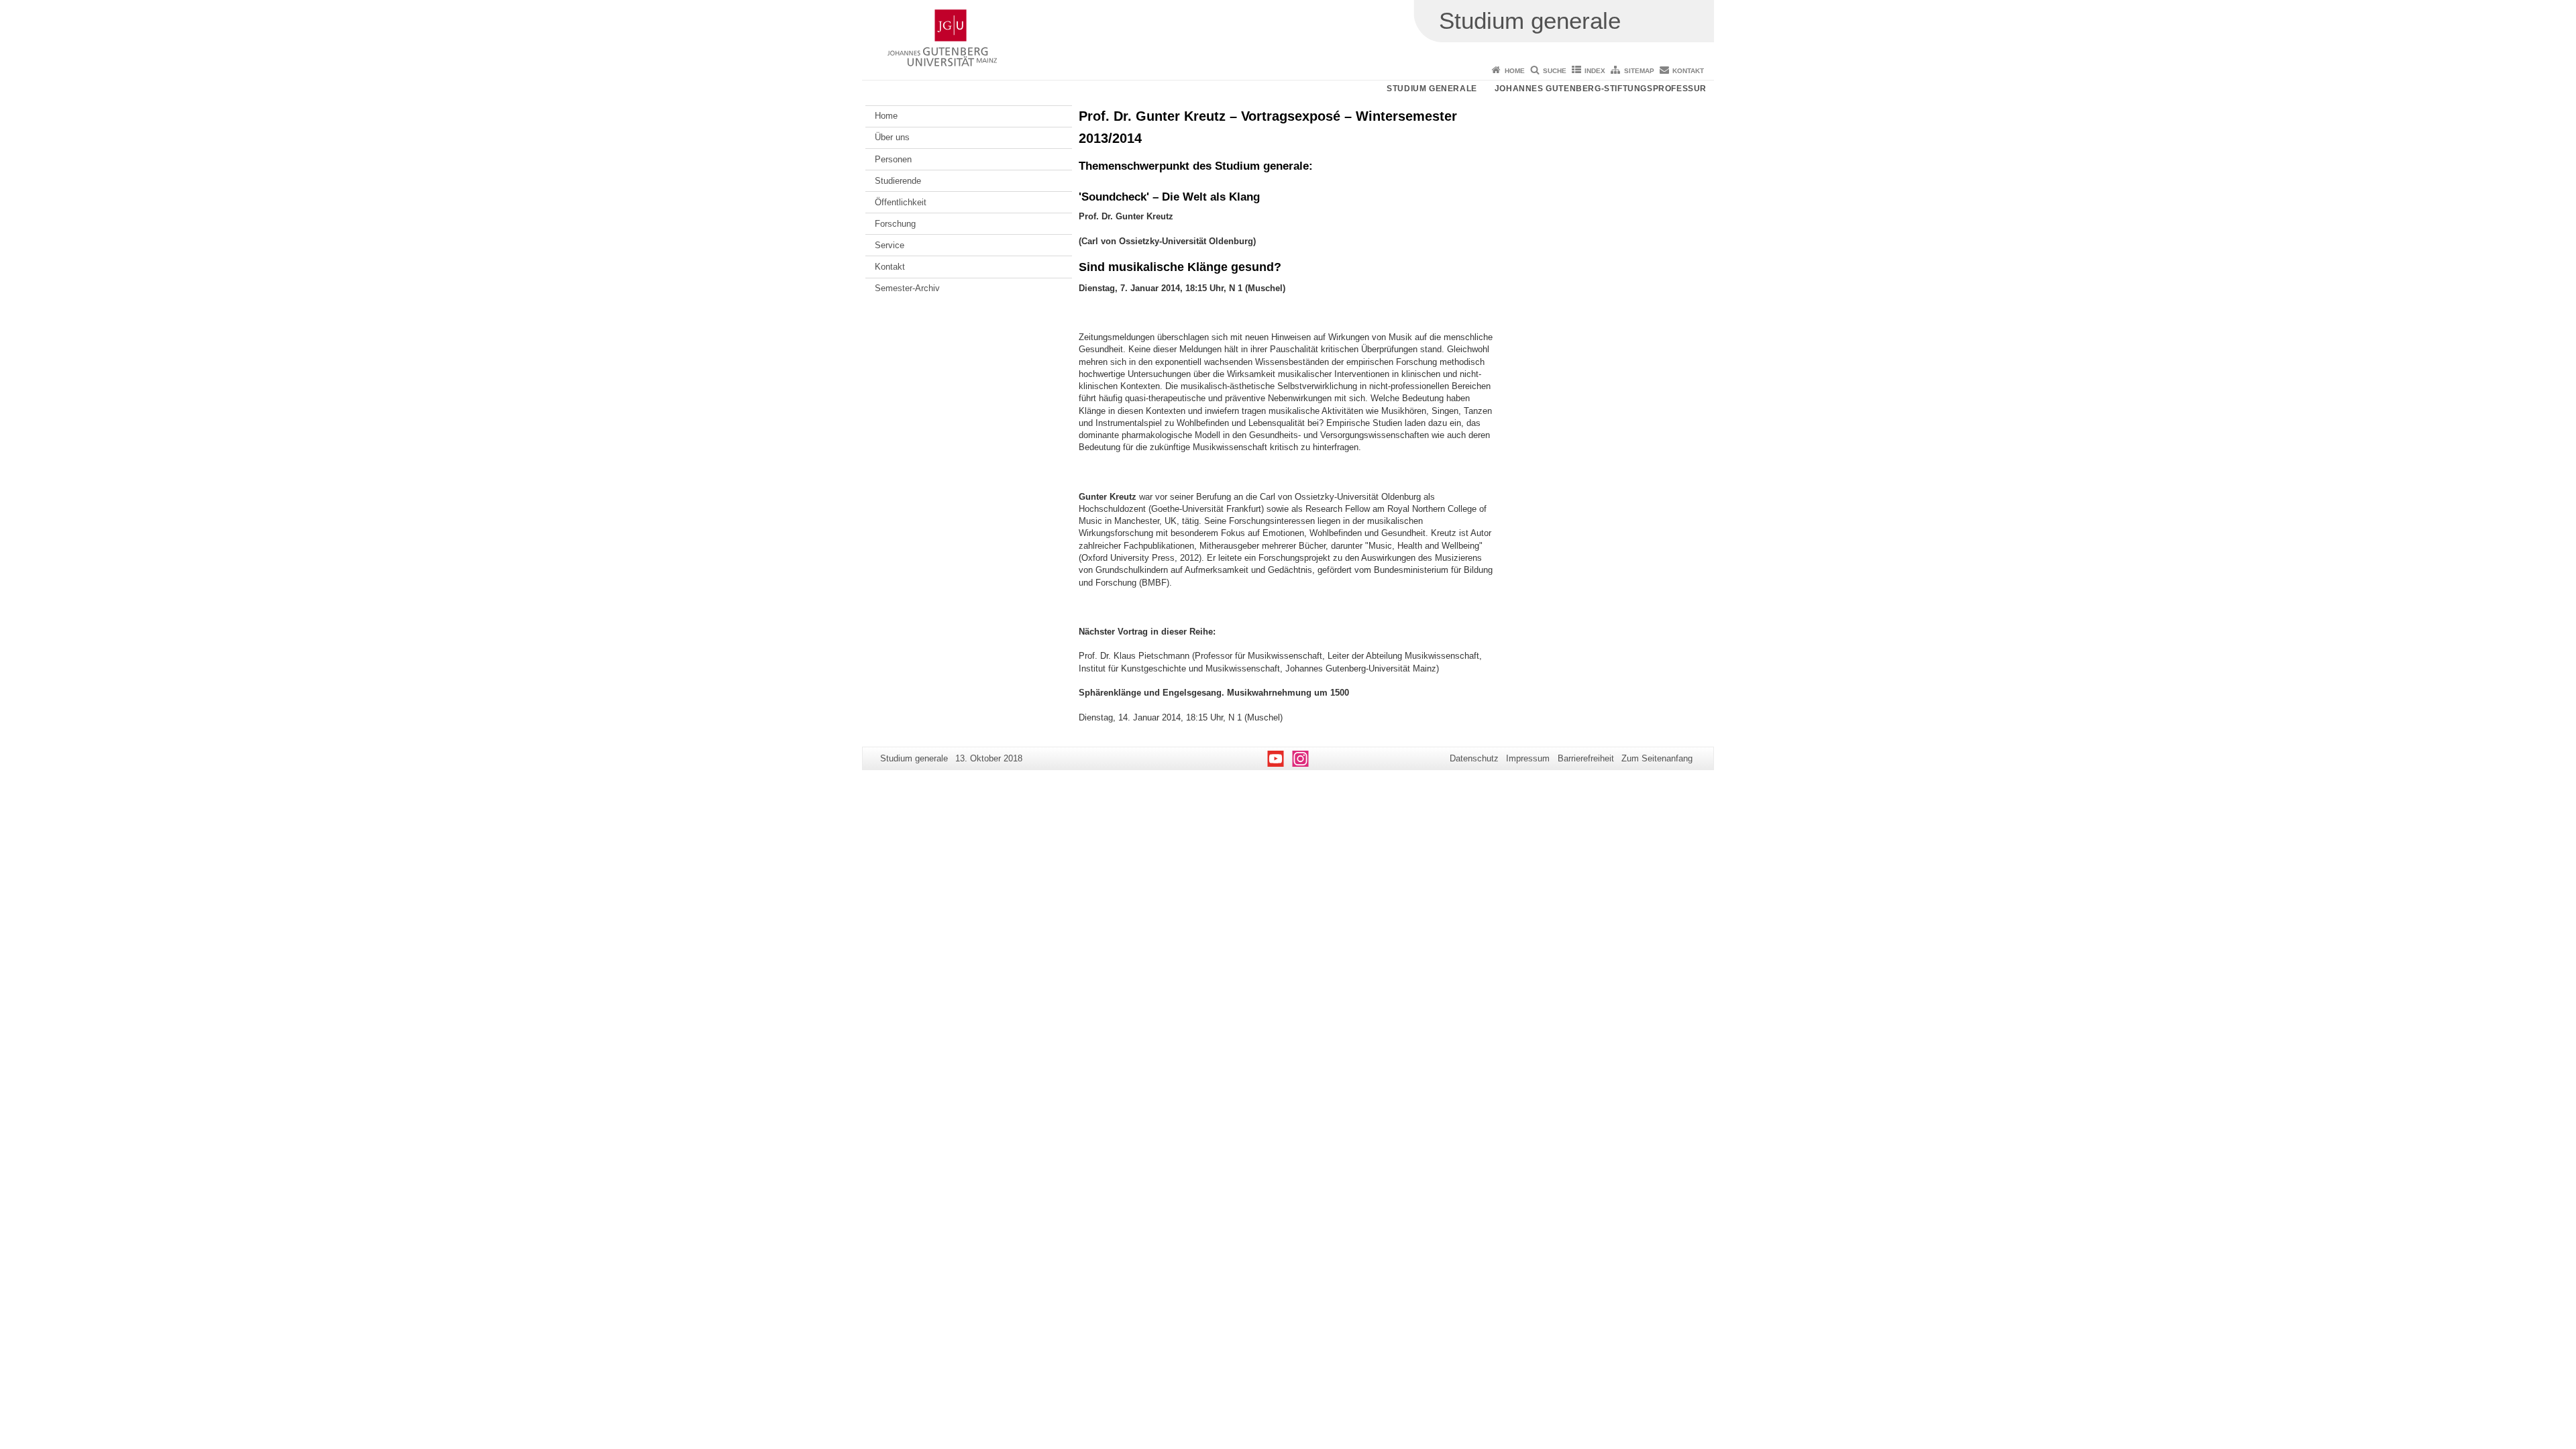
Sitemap (1639, 71)
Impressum (1528, 758)
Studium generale (1432, 89)
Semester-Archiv (907, 288)
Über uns (892, 137)
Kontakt (1688, 71)
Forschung (895, 224)
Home (1515, 71)
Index (1595, 71)
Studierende (898, 181)
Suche (1555, 71)
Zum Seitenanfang (1657, 758)
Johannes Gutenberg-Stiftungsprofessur (1601, 89)
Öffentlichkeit (901, 202)
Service (890, 245)
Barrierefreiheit (1586, 758)
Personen (893, 159)
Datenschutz (1474, 758)
